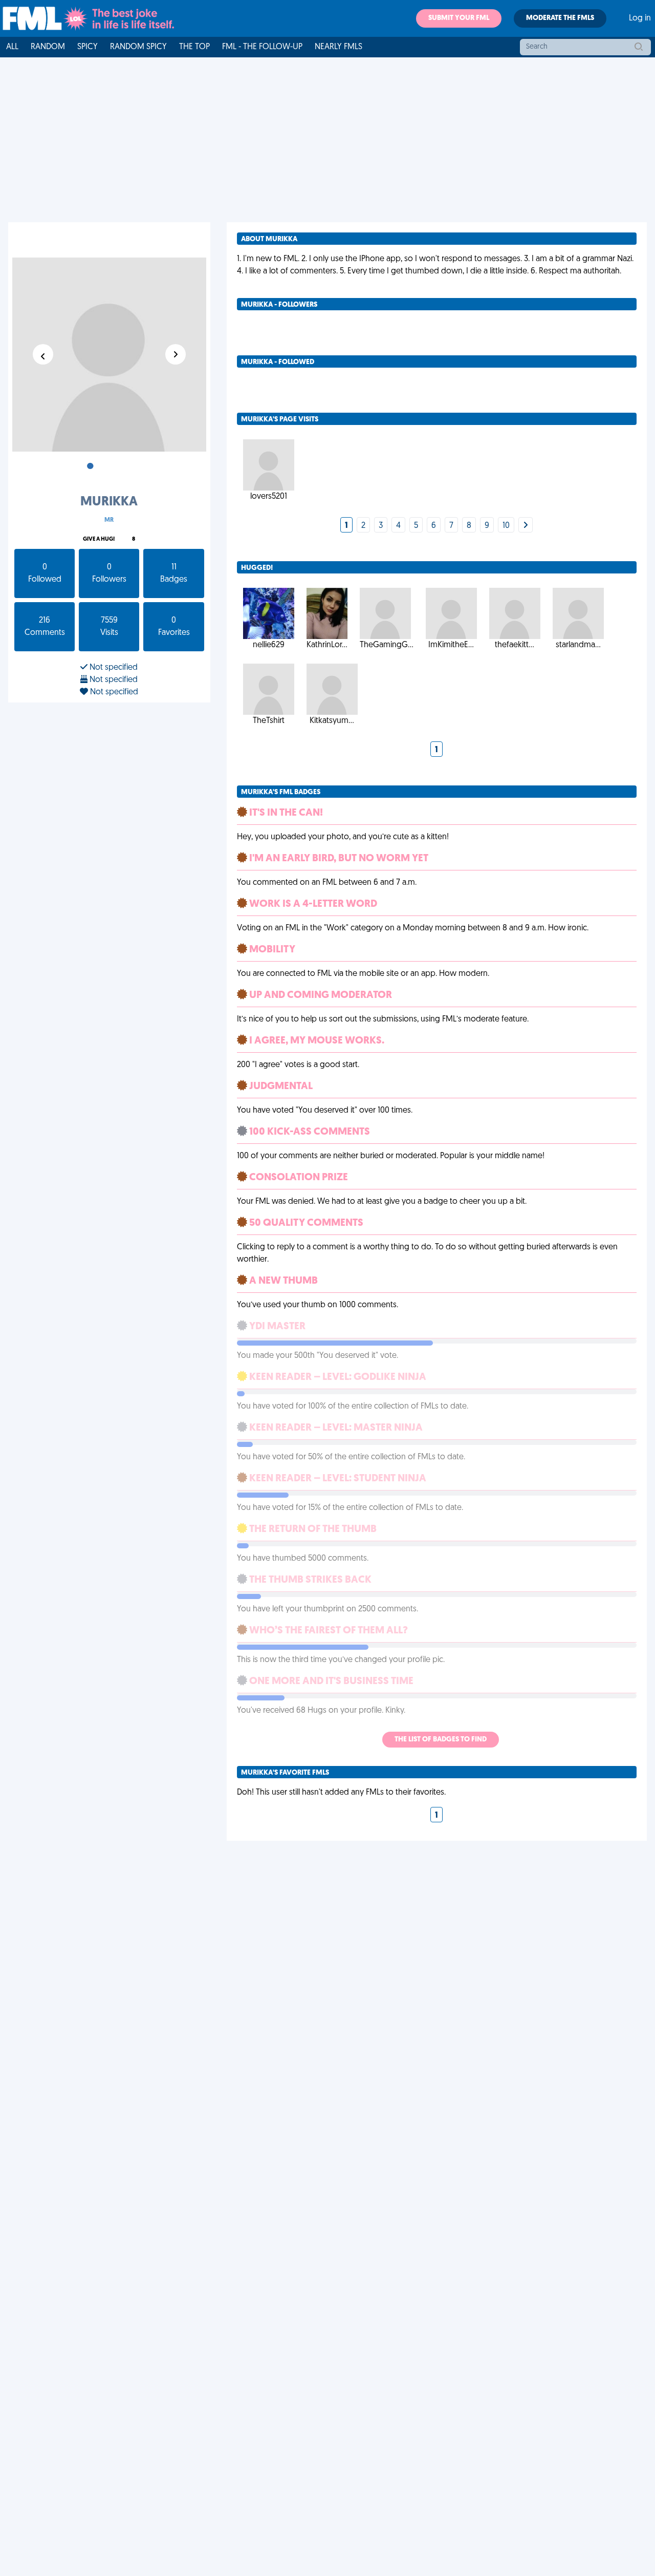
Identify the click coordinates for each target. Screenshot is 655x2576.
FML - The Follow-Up (262, 47)
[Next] (526, 526)
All (12, 47)
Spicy (88, 47)
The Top (194, 47)
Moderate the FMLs (560, 18)
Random (48, 47)
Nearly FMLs (339, 47)
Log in (640, 18)
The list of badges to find (441, 1740)
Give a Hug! (99, 539)
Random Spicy (138, 47)
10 (506, 526)
